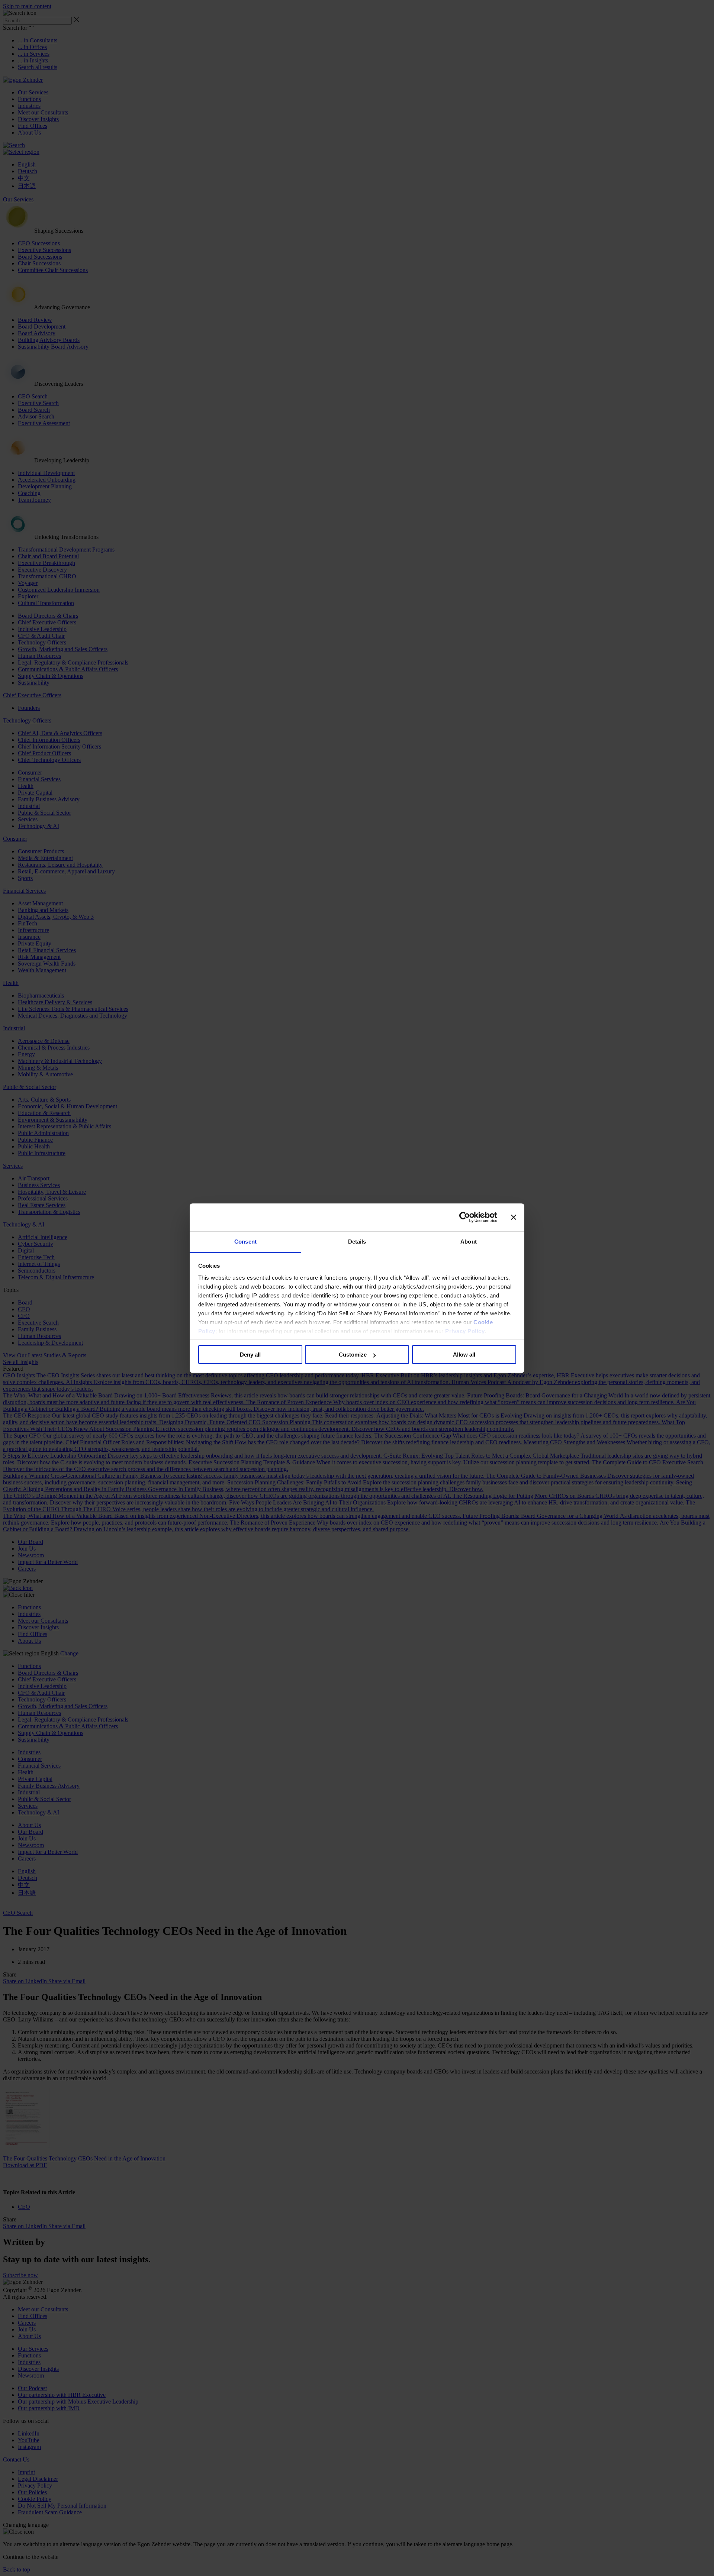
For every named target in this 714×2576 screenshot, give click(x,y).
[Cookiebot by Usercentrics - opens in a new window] (465, 1217)
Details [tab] (357, 1242)
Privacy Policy (465, 1331)
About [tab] (469, 1242)
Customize (353, 1355)
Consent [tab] (245, 1242)
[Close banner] (514, 1217)
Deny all (250, 1355)
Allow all (464, 1355)
